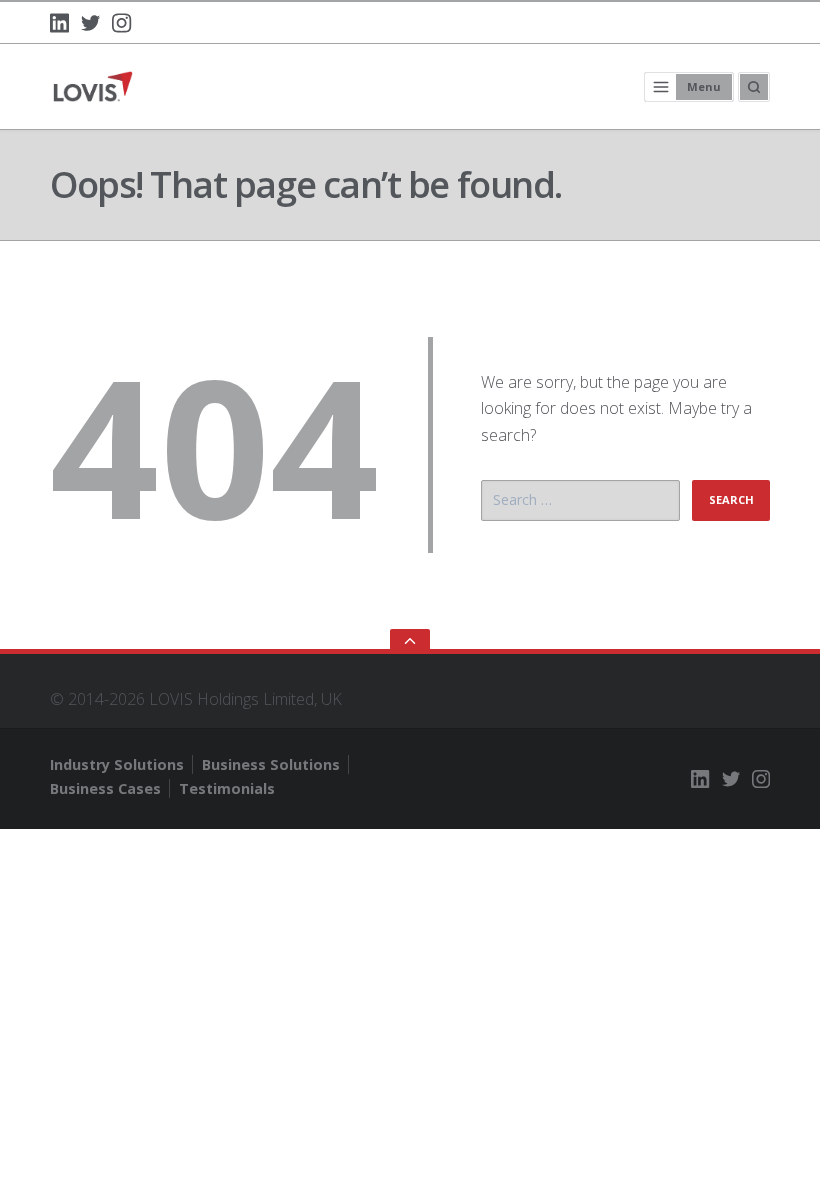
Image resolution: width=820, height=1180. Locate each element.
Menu (704, 86)
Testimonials (227, 788)
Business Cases (105, 788)
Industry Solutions (117, 764)
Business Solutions (271, 764)
